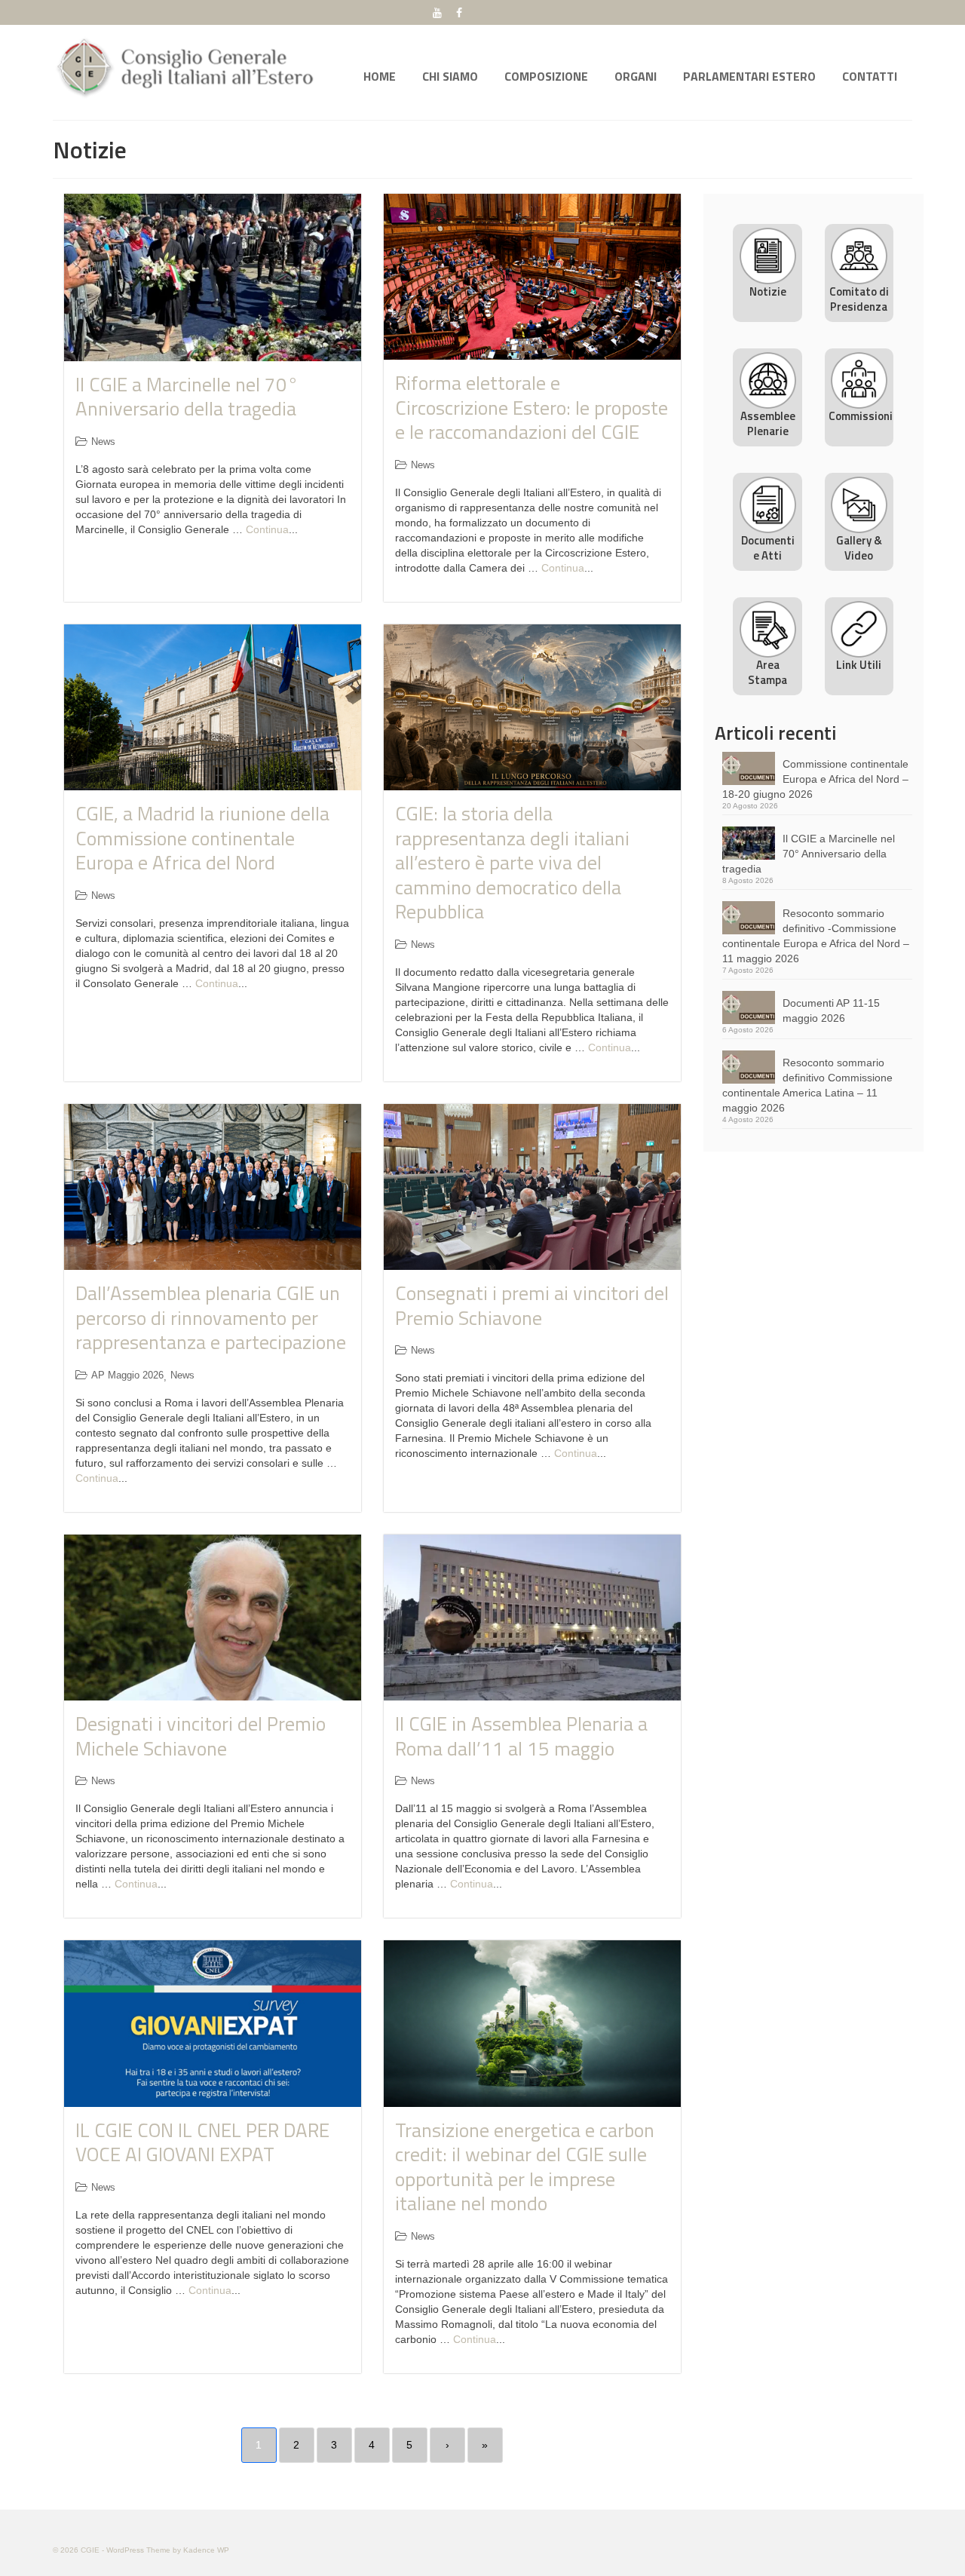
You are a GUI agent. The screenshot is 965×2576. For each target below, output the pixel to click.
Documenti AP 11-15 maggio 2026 (831, 1010)
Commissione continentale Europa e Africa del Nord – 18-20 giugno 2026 (815, 779)
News (103, 442)
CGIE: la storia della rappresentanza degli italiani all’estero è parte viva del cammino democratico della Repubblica (512, 862)
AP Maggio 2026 (127, 1375)
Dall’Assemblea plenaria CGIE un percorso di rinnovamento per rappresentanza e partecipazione (211, 1317)
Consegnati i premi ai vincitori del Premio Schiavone (532, 1305)
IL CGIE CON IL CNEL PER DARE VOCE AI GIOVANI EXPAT (202, 2142)
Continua (267, 529)
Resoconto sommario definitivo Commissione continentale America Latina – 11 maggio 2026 (807, 1085)
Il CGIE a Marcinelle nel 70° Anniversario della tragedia (187, 397)
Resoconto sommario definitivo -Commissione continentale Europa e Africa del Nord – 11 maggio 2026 (816, 936)
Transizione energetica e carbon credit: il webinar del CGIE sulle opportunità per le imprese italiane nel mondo (525, 2167)
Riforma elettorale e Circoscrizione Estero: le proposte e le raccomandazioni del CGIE (532, 407)
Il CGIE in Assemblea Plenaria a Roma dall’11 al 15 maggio (521, 1736)
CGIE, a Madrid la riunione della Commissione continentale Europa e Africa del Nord (202, 838)
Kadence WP (206, 2550)
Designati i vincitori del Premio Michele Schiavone (201, 1736)
